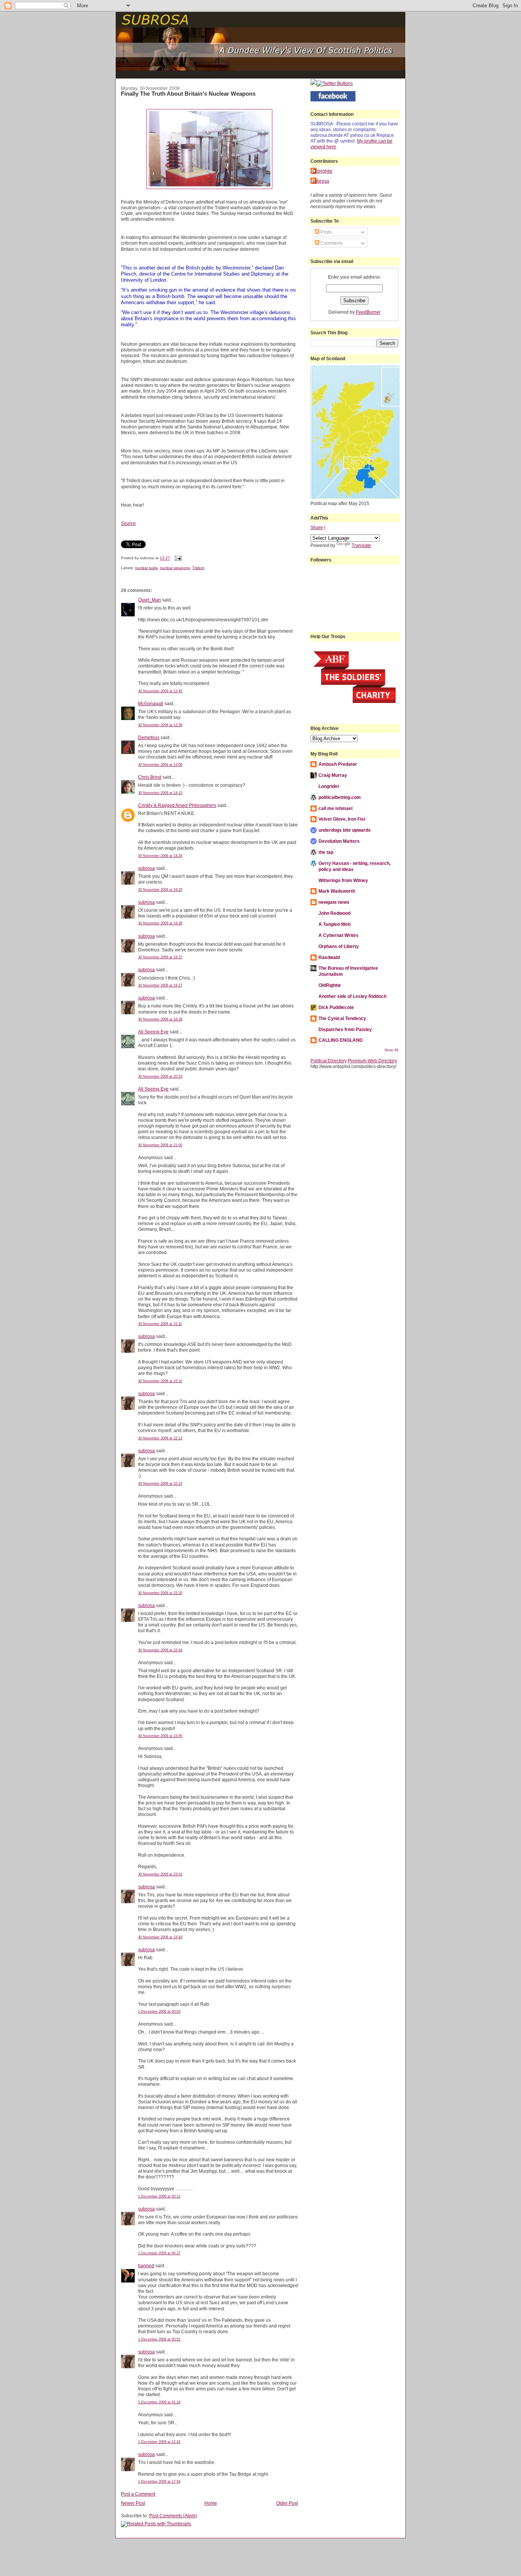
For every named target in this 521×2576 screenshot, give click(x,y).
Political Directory (329, 1061)
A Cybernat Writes (338, 935)
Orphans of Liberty (339, 946)
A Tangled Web (334, 924)
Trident (198, 568)
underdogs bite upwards (345, 830)
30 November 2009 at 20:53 (160, 1076)
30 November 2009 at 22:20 (160, 1593)
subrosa (146, 868)
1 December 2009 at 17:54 (159, 2481)
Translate (361, 545)
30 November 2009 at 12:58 (160, 725)
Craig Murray (333, 775)
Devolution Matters (339, 841)
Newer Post (133, 2503)
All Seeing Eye (153, 1032)
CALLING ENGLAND (341, 1040)
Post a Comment (138, 2494)
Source (128, 523)
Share (317, 527)
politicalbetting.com (340, 797)
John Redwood (334, 913)
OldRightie (330, 985)
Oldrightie (322, 171)
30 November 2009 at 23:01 (160, 1874)
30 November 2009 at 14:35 (160, 856)
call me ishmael (335, 808)
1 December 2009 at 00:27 (159, 2253)
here (331, 147)
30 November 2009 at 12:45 (160, 691)
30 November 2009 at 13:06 (160, 765)
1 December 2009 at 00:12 (159, 2196)
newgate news (334, 902)
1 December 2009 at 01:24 (159, 2402)
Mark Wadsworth (337, 891)
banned (146, 2266)
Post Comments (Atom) (173, 2516)
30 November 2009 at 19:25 (160, 890)
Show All (391, 1050)
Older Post (287, 2503)
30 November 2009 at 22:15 (160, 1484)
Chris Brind (150, 777)
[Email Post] (177, 558)
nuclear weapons (175, 568)
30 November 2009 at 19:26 (160, 923)
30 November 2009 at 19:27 (160, 957)
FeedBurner (368, 312)
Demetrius (149, 737)
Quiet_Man (150, 600)
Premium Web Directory (372, 1061)
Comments (331, 243)
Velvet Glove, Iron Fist (342, 819)
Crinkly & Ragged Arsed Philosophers (177, 805)
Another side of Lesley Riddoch (352, 996)
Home (211, 2503)
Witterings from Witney (343, 880)
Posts (326, 232)
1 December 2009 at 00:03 (159, 2011)
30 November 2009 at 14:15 (160, 793)
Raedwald (329, 957)
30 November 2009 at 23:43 (160, 1937)
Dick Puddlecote (336, 1007)
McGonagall (151, 703)
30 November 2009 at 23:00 (160, 1736)
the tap (326, 852)
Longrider (329, 786)
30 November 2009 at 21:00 (160, 1145)
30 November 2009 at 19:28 (160, 1019)
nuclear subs (146, 568)
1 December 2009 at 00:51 (159, 2339)
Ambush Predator (338, 764)
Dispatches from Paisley (345, 1029)
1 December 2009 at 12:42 (159, 2442)
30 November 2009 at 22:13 (160, 1438)
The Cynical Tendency (342, 1018)
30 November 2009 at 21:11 (160, 1324)
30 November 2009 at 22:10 (160, 1381)
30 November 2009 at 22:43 (160, 1650)
